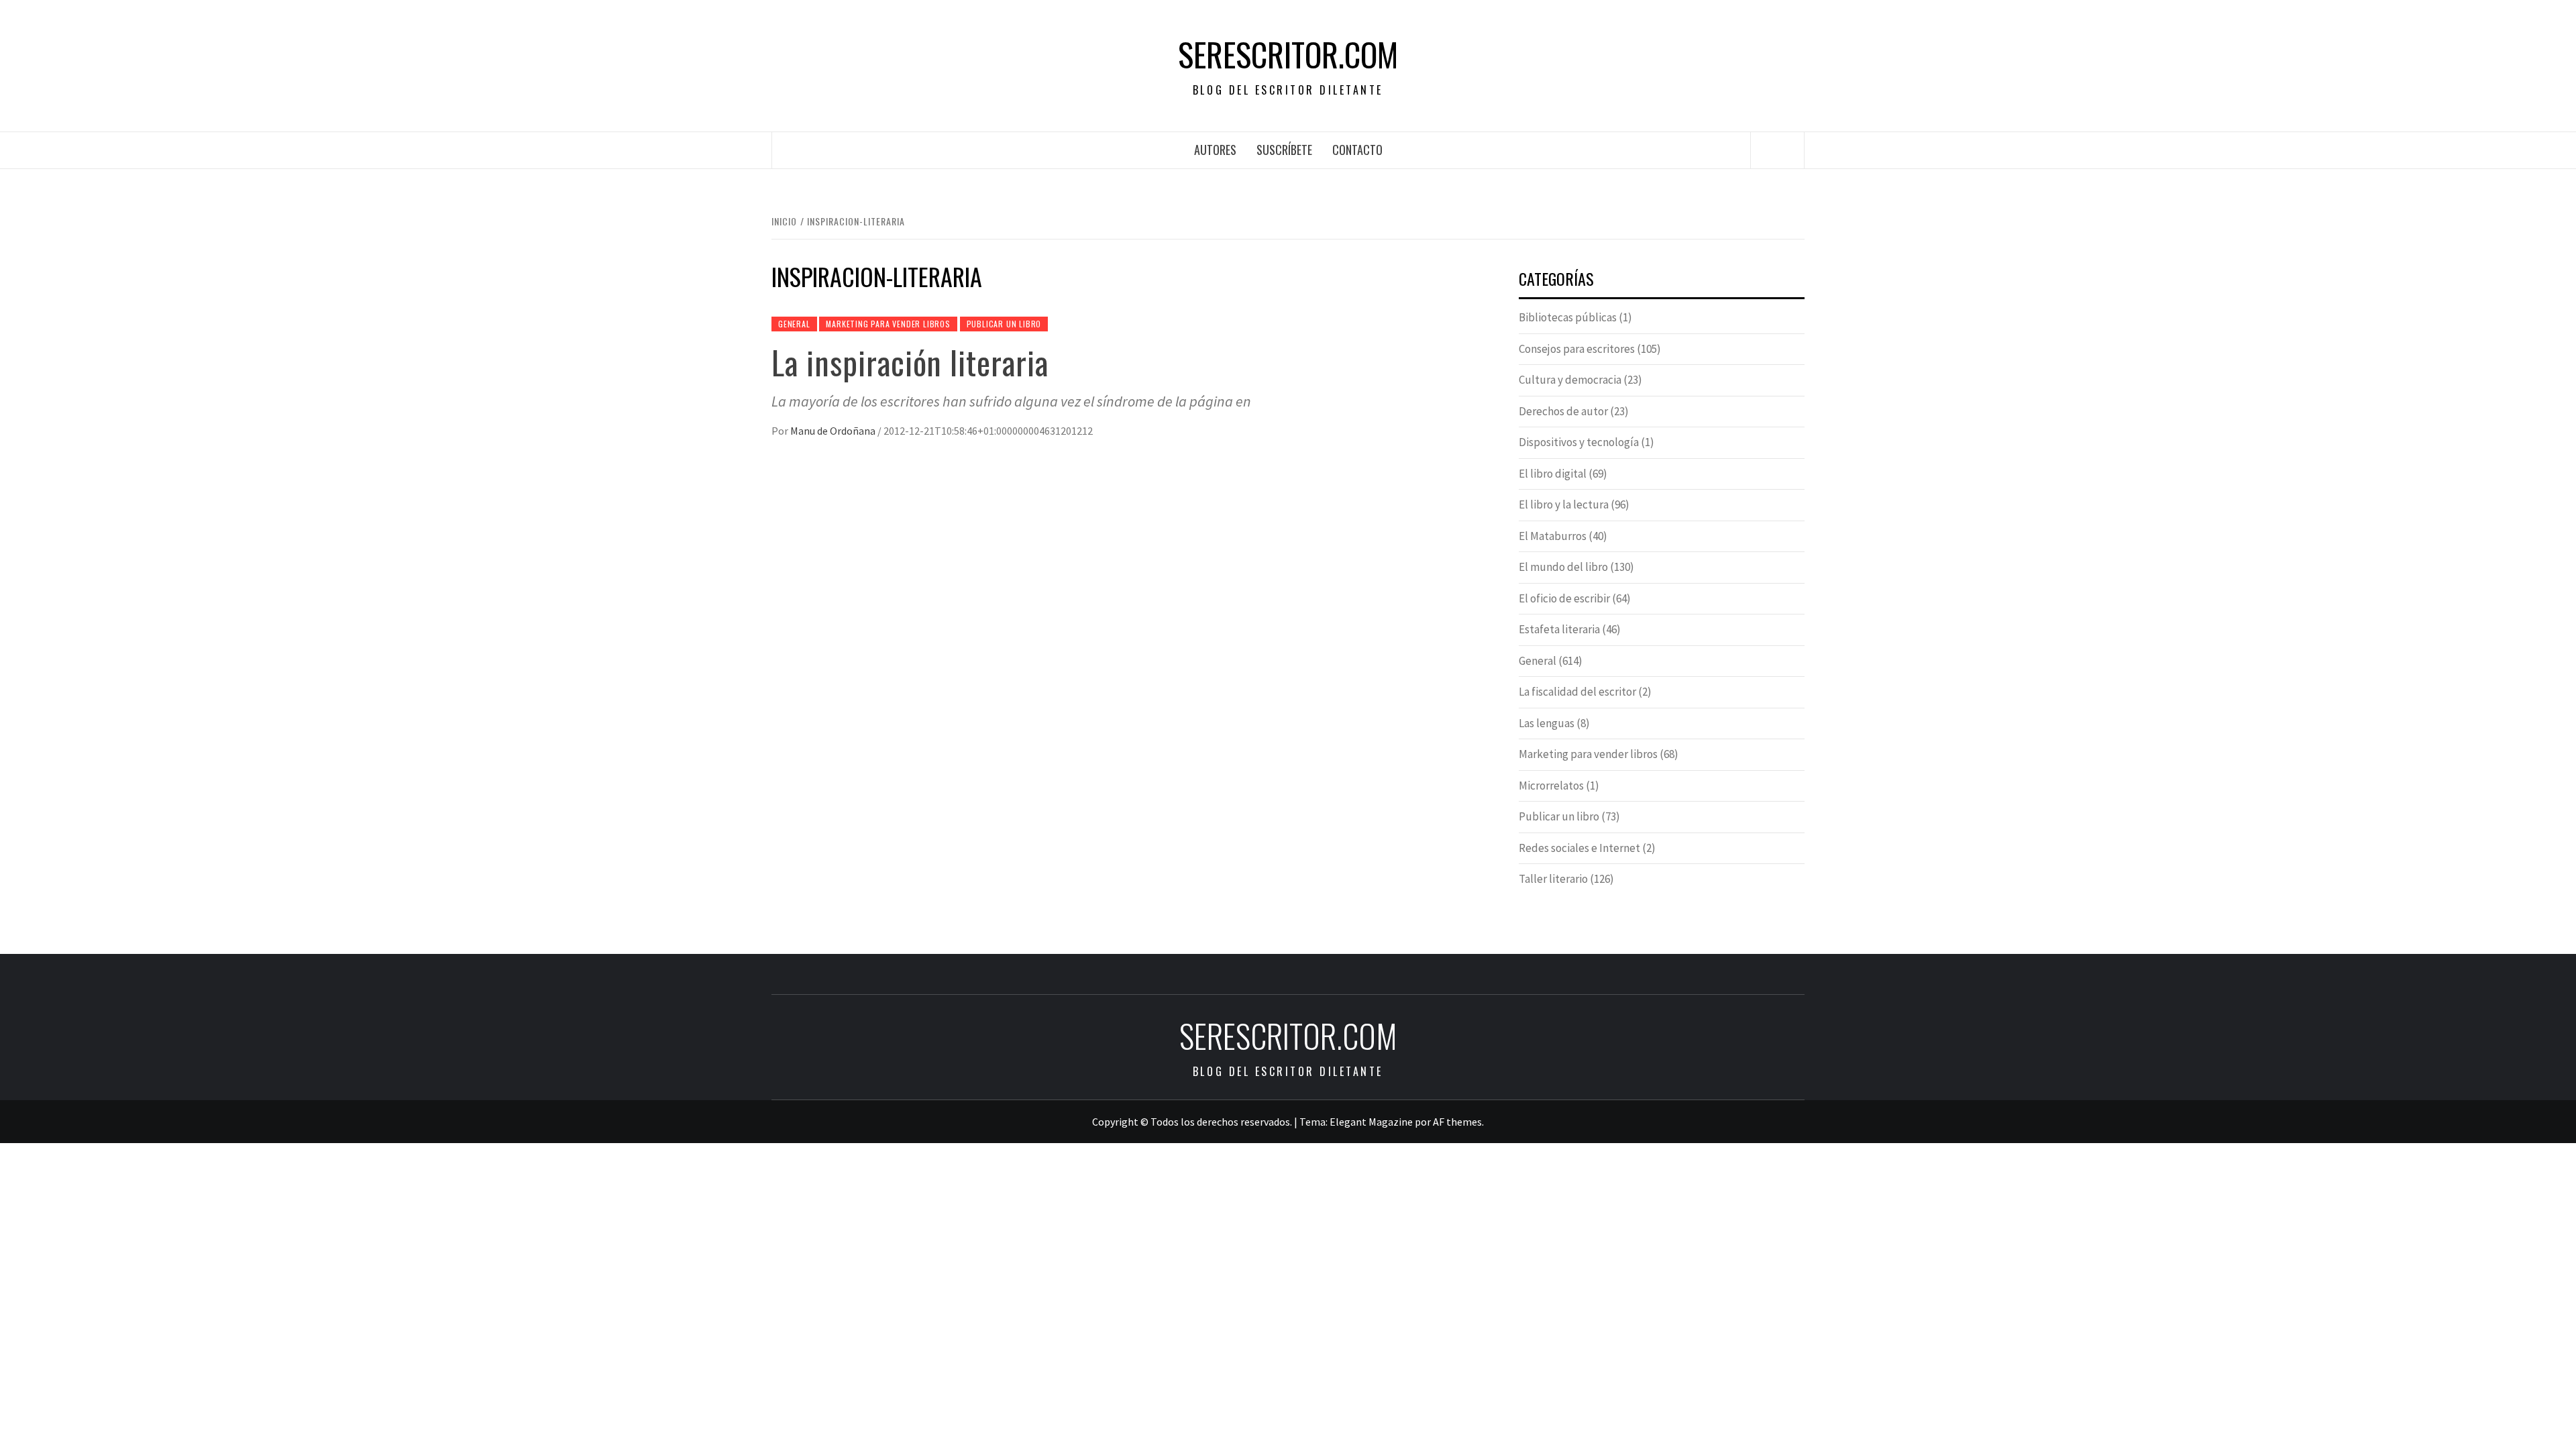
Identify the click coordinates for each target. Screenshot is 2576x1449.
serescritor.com (1288, 54)
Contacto (1357, 150)
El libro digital (1553, 474)
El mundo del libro (1563, 567)
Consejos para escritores (1577, 349)
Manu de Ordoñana (834, 431)
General (794, 324)
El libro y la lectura (1564, 504)
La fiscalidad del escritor (1577, 692)
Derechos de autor (1563, 411)
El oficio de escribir (1564, 598)
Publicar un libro (1004, 324)
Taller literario (1553, 879)
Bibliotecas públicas (1568, 317)
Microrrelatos (1551, 786)
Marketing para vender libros (888, 324)
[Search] (1778, 150)
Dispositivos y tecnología (1579, 442)
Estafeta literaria (1559, 629)
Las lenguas (1547, 723)
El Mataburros (1553, 536)
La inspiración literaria (910, 362)
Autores (1215, 150)
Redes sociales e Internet (1579, 848)
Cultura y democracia (1570, 380)
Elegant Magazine (1371, 1122)
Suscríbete (1284, 150)
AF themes (1457, 1122)
